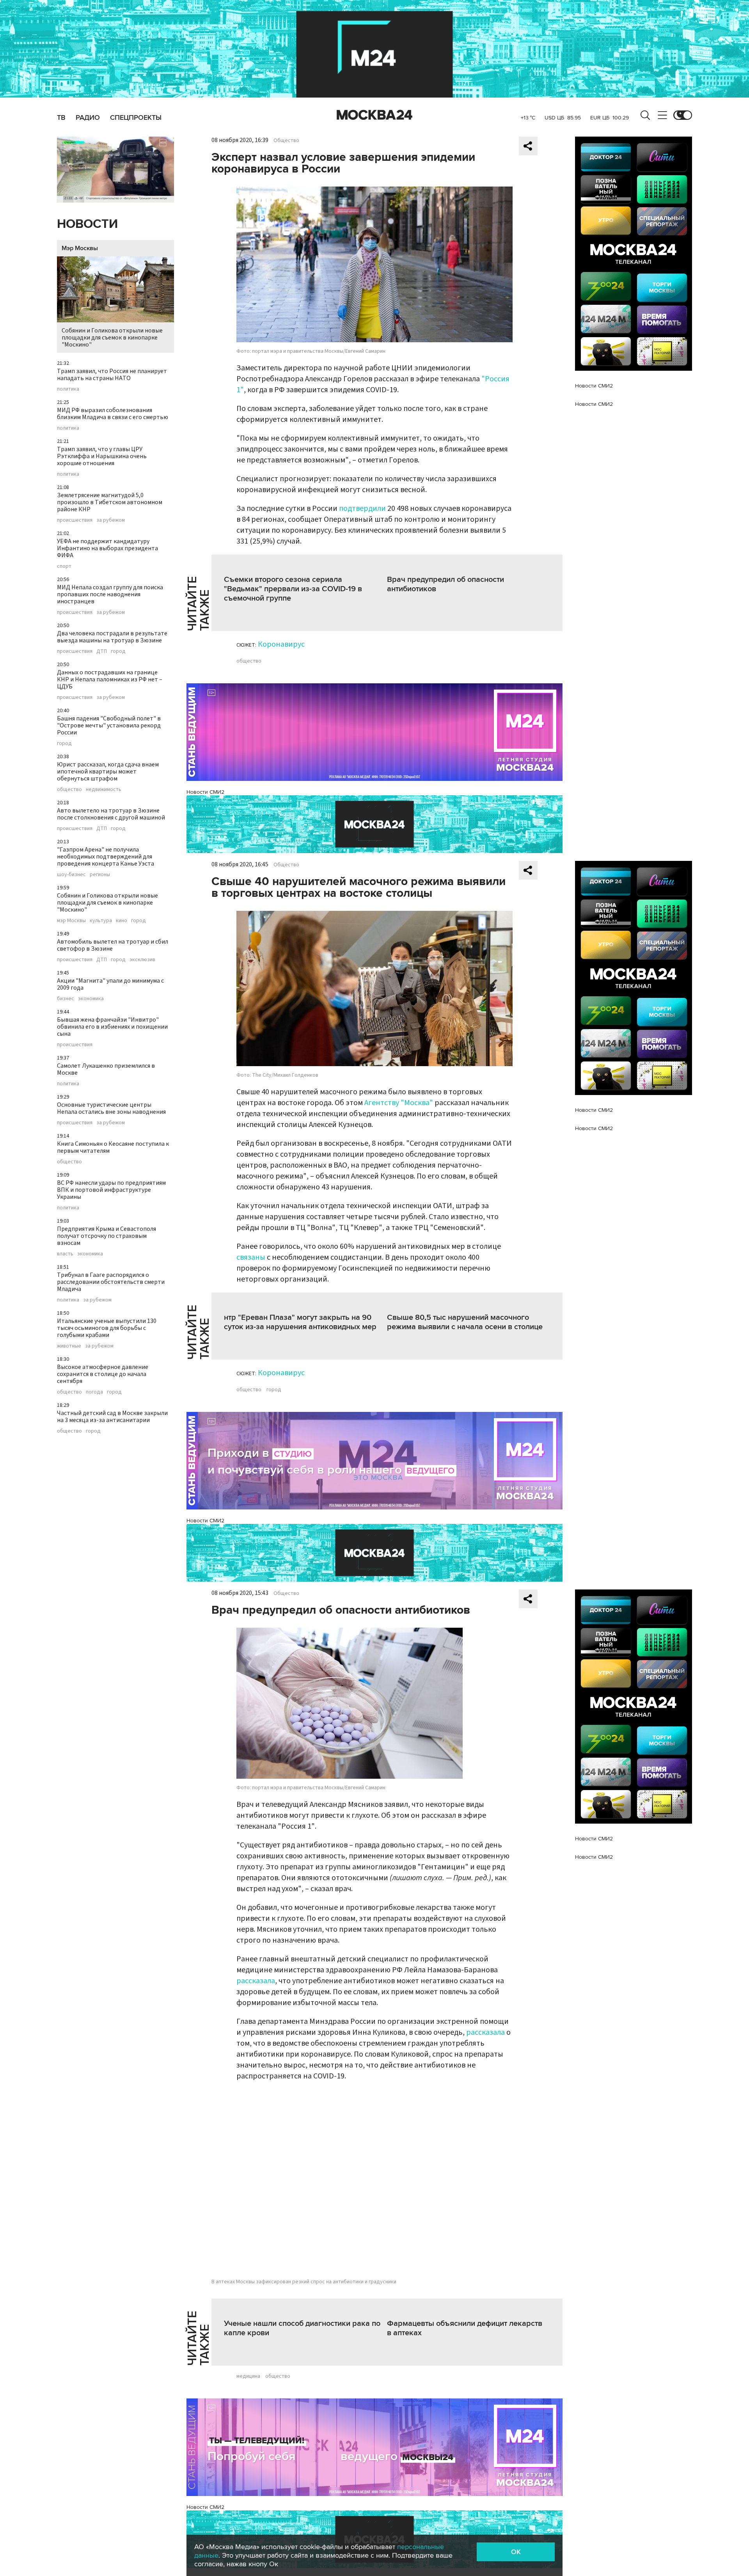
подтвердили (362, 508)
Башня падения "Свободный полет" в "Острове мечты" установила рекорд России (109, 725)
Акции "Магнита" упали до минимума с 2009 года (110, 984)
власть (65, 1254)
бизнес (66, 999)
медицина (248, 2376)
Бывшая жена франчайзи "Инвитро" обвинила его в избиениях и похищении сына (112, 1027)
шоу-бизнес (71, 875)
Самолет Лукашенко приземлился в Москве (106, 1069)
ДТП (102, 651)
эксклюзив (142, 960)
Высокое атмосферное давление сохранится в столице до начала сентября (103, 1374)
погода (94, 1392)
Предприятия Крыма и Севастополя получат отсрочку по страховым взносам (106, 1236)
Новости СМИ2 (205, 792)
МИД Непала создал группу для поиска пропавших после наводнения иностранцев (110, 594)
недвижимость (104, 789)
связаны (251, 1257)
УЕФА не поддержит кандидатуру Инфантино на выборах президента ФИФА (107, 548)
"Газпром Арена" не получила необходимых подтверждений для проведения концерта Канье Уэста (106, 857)
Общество (286, 140)
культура (101, 921)
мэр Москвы (71, 921)
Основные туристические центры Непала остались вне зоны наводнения (111, 1108)
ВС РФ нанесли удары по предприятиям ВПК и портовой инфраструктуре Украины (111, 1190)
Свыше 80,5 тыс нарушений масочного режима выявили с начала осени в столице (465, 1322)
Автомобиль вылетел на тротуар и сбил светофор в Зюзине (113, 945)
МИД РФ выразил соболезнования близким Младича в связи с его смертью (113, 414)
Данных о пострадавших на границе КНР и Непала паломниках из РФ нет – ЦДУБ (110, 679)
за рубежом (111, 520)
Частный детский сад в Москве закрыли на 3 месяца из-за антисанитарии (112, 1417)
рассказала (256, 1981)
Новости (87, 224)
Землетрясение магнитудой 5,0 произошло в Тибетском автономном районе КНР (110, 502)
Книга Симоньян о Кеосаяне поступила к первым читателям (113, 1147)
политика (68, 389)
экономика (91, 999)
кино (122, 921)
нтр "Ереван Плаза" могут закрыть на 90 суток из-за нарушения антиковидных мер (300, 1322)
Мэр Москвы (80, 248)
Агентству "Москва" (399, 1103)
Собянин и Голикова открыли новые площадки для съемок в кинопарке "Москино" (112, 338)
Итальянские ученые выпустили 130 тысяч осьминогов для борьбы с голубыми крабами (107, 1328)
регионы (100, 875)
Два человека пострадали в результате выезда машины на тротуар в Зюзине (112, 637)
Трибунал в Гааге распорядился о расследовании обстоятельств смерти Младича (111, 1282)
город (118, 651)
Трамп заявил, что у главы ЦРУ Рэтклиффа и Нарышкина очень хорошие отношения (102, 456)
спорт (64, 566)
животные (69, 1346)
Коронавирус (281, 644)
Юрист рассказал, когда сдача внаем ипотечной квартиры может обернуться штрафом (108, 772)
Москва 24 (374, 115)
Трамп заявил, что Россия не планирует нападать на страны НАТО (112, 375)
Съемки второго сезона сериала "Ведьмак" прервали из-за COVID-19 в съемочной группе (293, 589)
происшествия (75, 520)
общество (69, 789)
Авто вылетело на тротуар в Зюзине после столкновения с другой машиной (111, 814)
